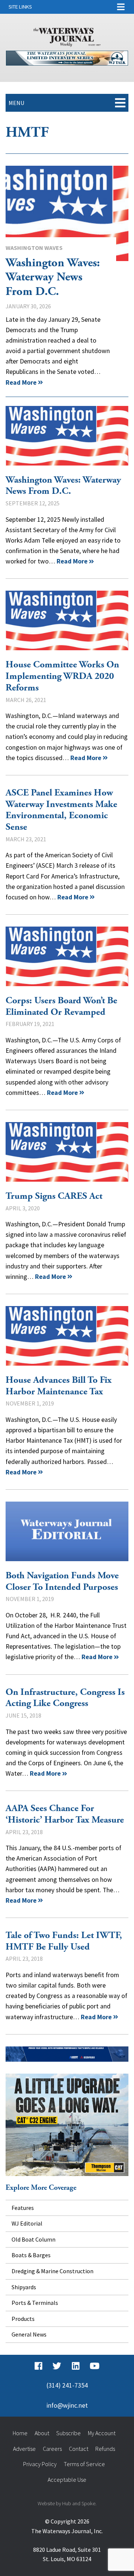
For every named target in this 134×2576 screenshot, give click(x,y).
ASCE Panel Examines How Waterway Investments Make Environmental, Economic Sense (61, 810)
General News (29, 2334)
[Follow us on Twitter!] (57, 2366)
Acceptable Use (67, 2480)
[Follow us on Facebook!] (39, 2366)
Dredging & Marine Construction (52, 2271)
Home (20, 2433)
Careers (52, 2449)
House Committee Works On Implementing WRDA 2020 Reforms (67, 620)
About (42, 2433)
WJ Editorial (27, 2223)
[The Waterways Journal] (67, 36)
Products (23, 2319)
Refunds (105, 2449)
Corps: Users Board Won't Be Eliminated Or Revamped (67, 956)
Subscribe (68, 2433)
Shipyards (24, 2287)
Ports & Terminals (35, 2303)
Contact (79, 2449)
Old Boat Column (33, 2239)
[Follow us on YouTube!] (95, 2366)
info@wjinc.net (67, 2405)
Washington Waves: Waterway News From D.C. (67, 213)
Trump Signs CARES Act (67, 1152)
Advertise (24, 2449)
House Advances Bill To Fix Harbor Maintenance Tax (67, 1336)
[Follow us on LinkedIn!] (76, 2366)
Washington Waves (34, 248)
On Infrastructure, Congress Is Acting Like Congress (65, 1698)
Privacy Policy (40, 2464)
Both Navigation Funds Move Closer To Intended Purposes (67, 1531)
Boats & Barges (31, 2255)
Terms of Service (84, 2464)
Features (23, 2208)
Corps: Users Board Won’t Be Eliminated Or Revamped (61, 1006)
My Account (102, 2433)
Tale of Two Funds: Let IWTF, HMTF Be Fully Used (64, 1941)
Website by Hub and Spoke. (67, 2503)
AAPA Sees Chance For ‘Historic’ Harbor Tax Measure (65, 1814)
